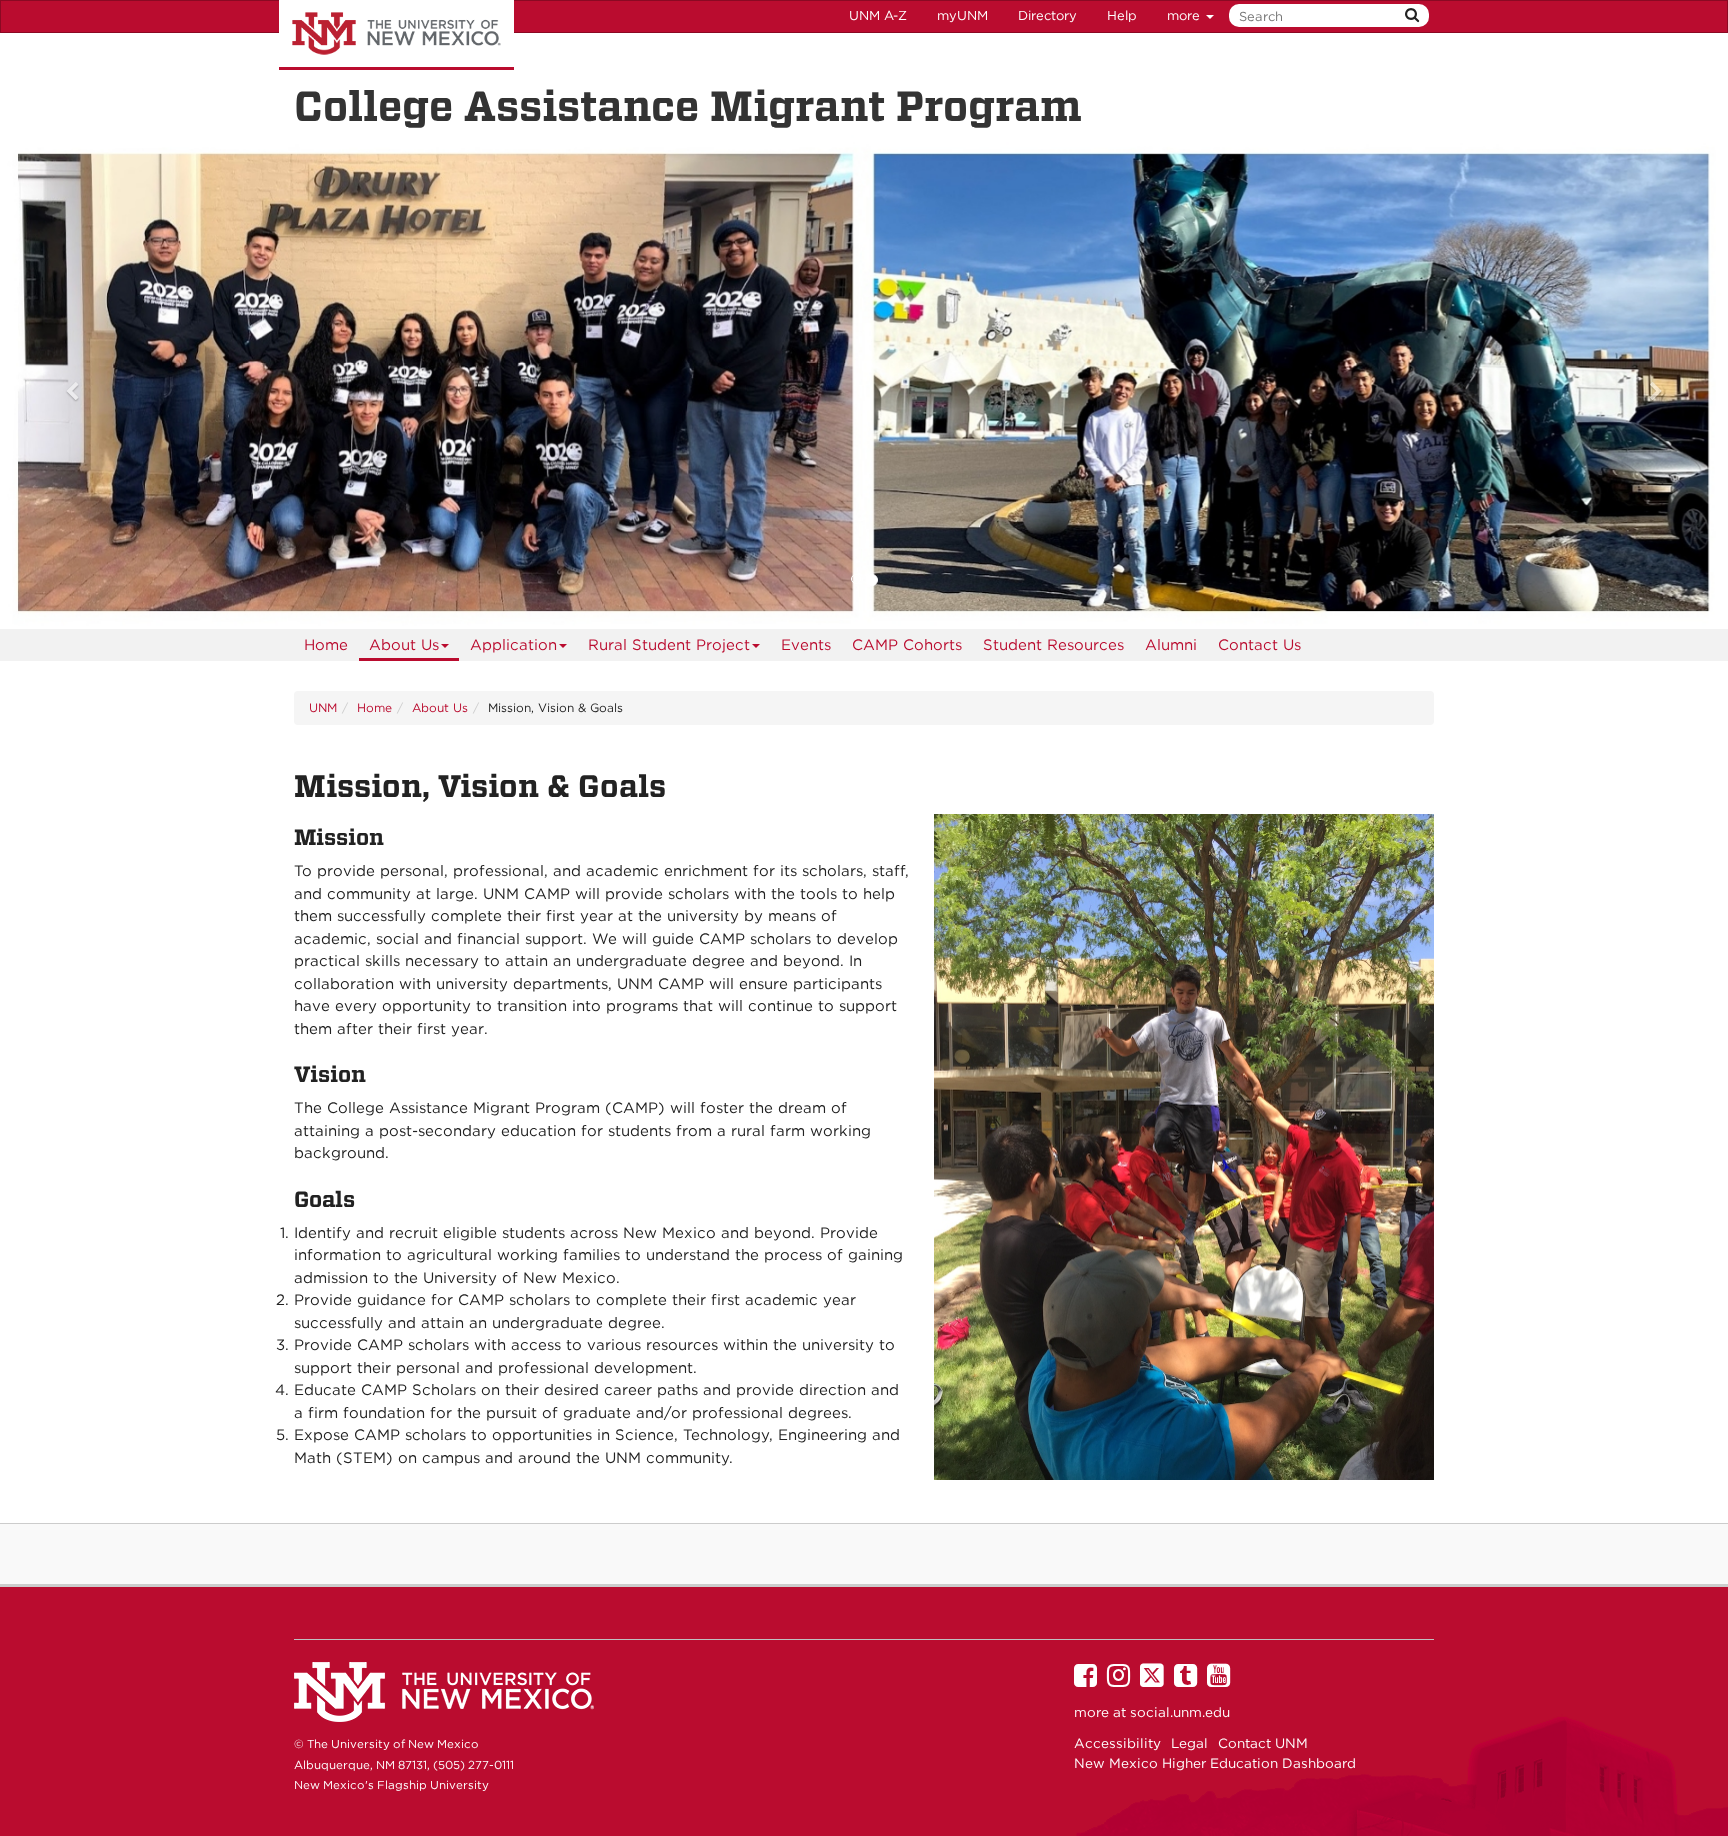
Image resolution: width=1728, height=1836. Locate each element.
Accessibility (1117, 1743)
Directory (1047, 15)
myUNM (962, 15)
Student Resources (1053, 645)
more (1185, 15)
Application (513, 645)
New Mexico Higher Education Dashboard (1215, 1763)
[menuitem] (326, 645)
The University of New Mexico (396, 35)
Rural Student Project (669, 645)
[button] (129, 382)
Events (806, 645)
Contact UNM (1263, 1743)
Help (1122, 15)
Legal (1189, 1743)
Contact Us (1259, 645)
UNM (323, 707)
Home (326, 645)
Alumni (1171, 645)
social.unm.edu (1180, 1712)
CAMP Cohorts (907, 645)
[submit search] (1412, 15)
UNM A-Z (878, 15)
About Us (404, 645)
